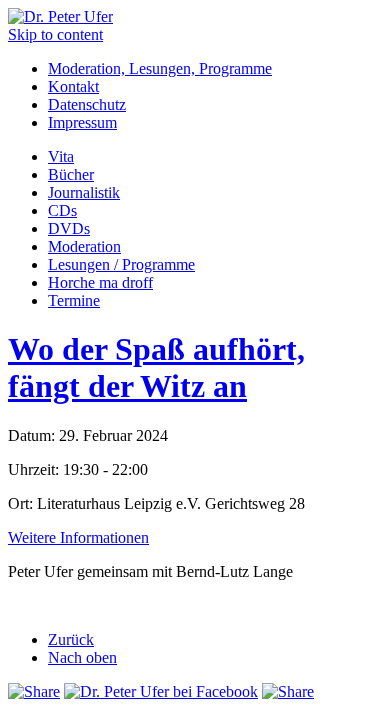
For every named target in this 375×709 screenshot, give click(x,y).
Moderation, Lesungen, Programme (160, 68)
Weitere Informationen (78, 537)
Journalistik (84, 192)
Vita (61, 156)
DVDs (69, 228)
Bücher (71, 174)
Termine (74, 300)
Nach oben (82, 657)
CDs (62, 210)
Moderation (84, 246)
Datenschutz (87, 104)
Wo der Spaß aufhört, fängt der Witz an (156, 367)
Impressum (82, 122)
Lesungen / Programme (121, 264)
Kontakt (73, 86)
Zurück (71, 639)
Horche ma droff (100, 282)
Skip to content (55, 34)
